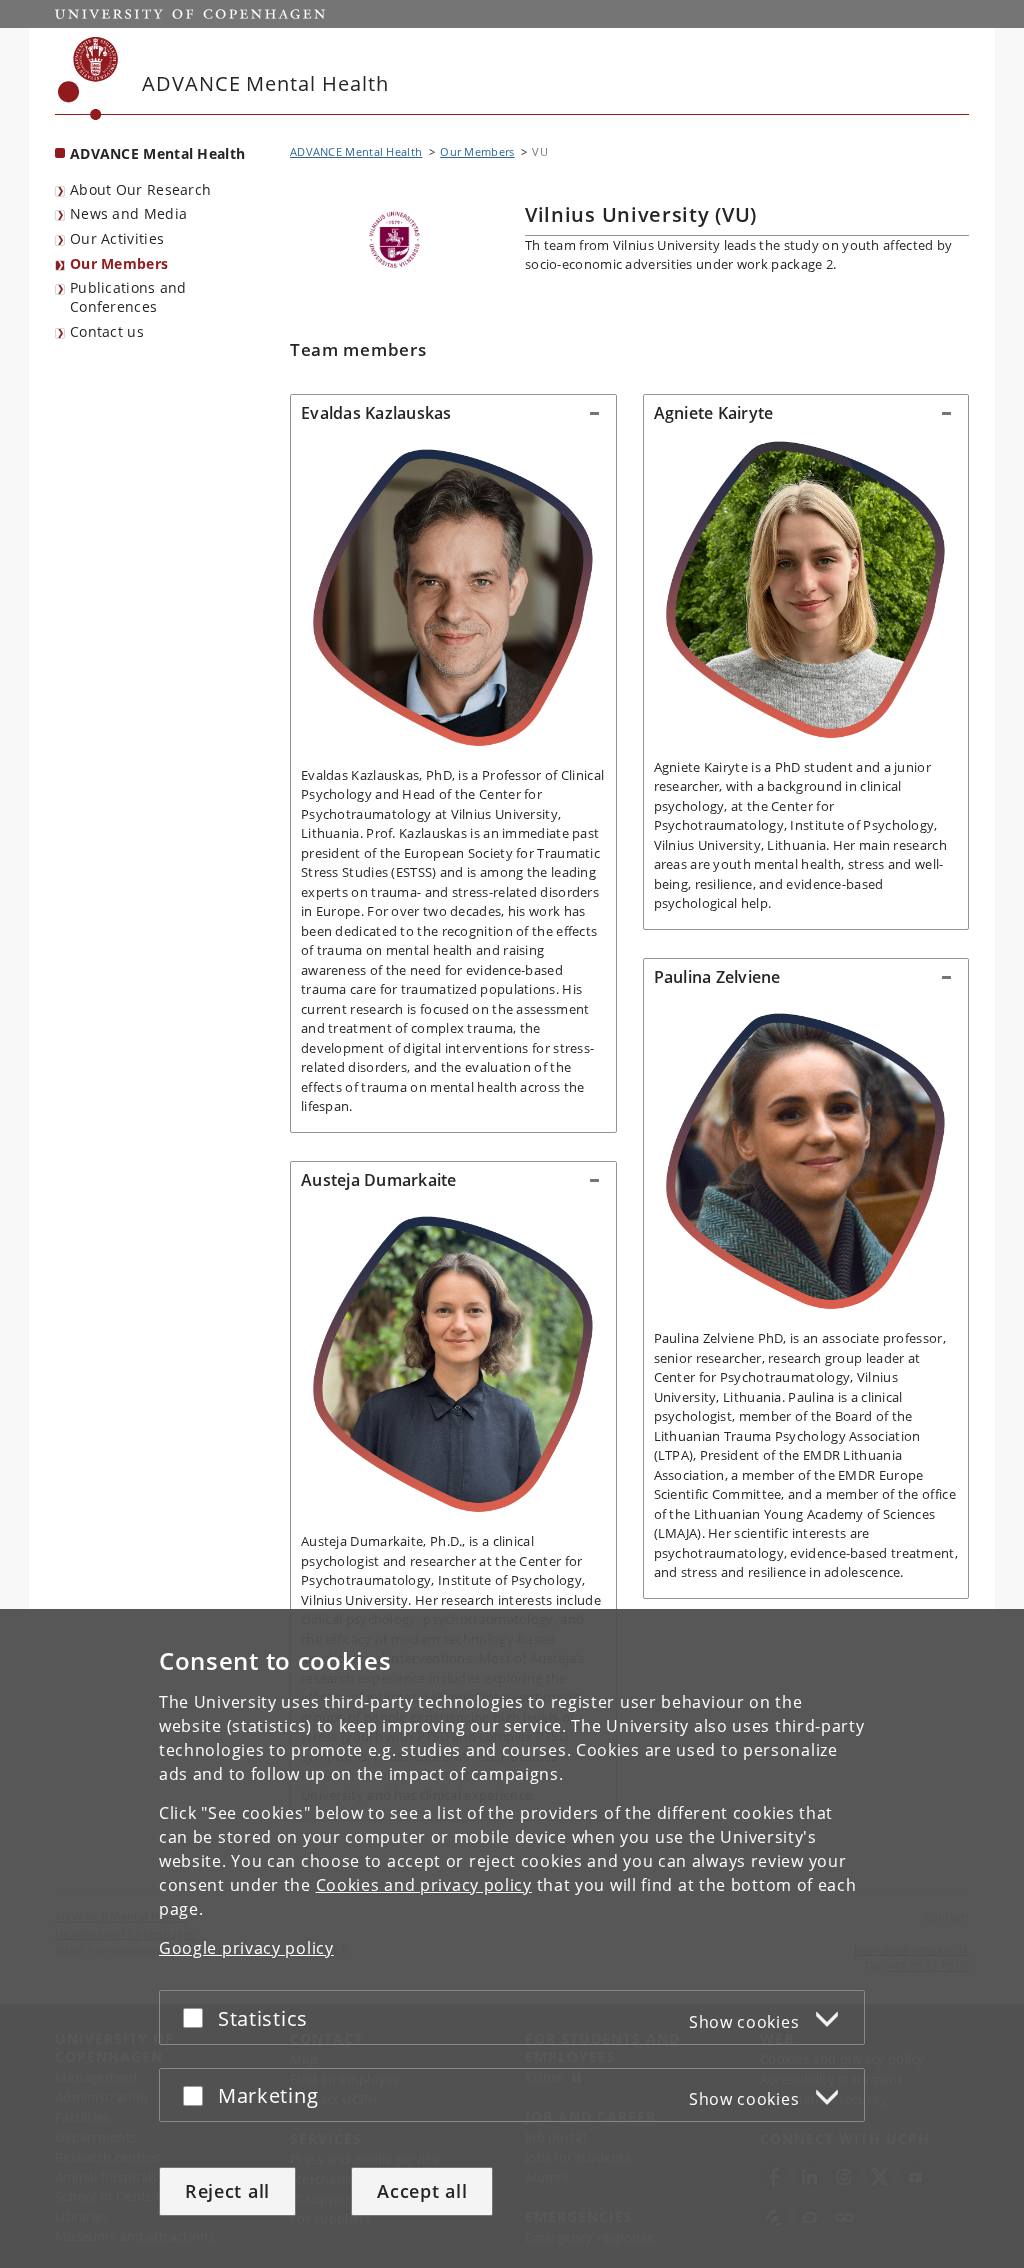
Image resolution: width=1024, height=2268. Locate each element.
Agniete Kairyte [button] (714, 413)
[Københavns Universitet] (88, 78)
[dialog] (512, 1938)
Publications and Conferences (128, 297)
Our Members (119, 263)
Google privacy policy (246, 1948)
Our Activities (117, 238)
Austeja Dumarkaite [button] (379, 1180)
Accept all (422, 2191)
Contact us (107, 331)
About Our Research (140, 189)
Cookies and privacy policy (424, 1885)
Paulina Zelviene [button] (717, 977)
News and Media (128, 213)
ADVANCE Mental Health (157, 153)
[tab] (453, 414)
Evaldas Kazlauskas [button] (376, 413)
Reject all (227, 2191)
